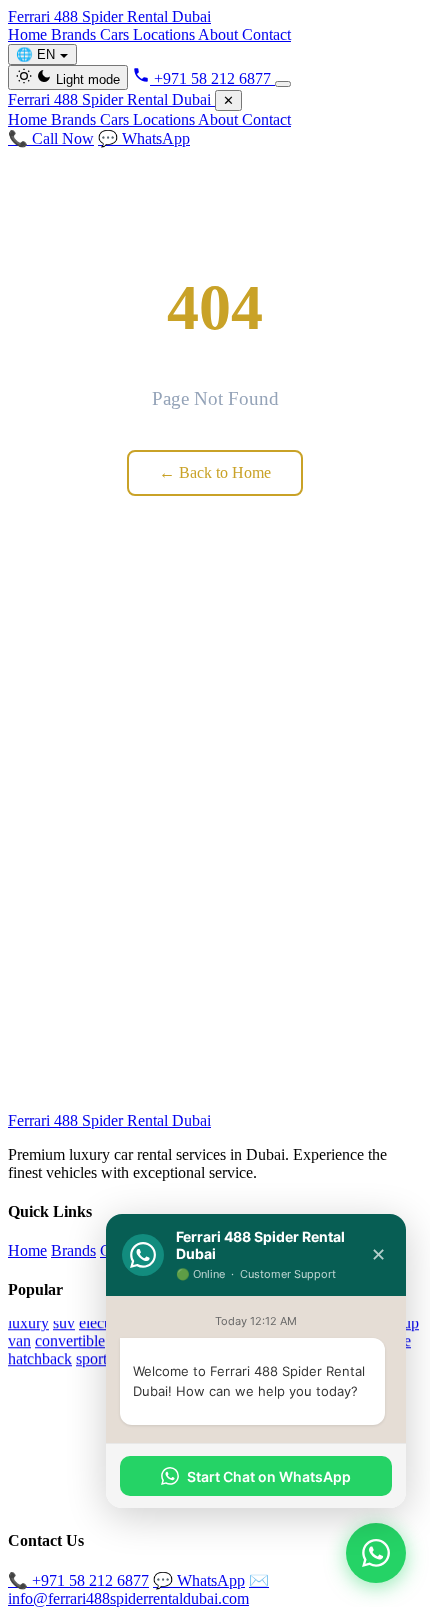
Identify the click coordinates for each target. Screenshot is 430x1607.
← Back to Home (215, 472)
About (220, 34)
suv (64, 1322)
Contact (266, 34)
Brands (75, 34)
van (19, 1340)
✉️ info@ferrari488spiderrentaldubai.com (138, 1589)
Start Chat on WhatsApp (269, 1476)
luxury (28, 1322)
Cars (116, 34)
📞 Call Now (51, 138)
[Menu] (283, 84)
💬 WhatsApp (144, 138)
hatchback (40, 1358)
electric (101, 1322)
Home (29, 34)
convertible (70, 1340)
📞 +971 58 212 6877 (78, 1580)
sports (94, 1358)
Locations (165, 34)
